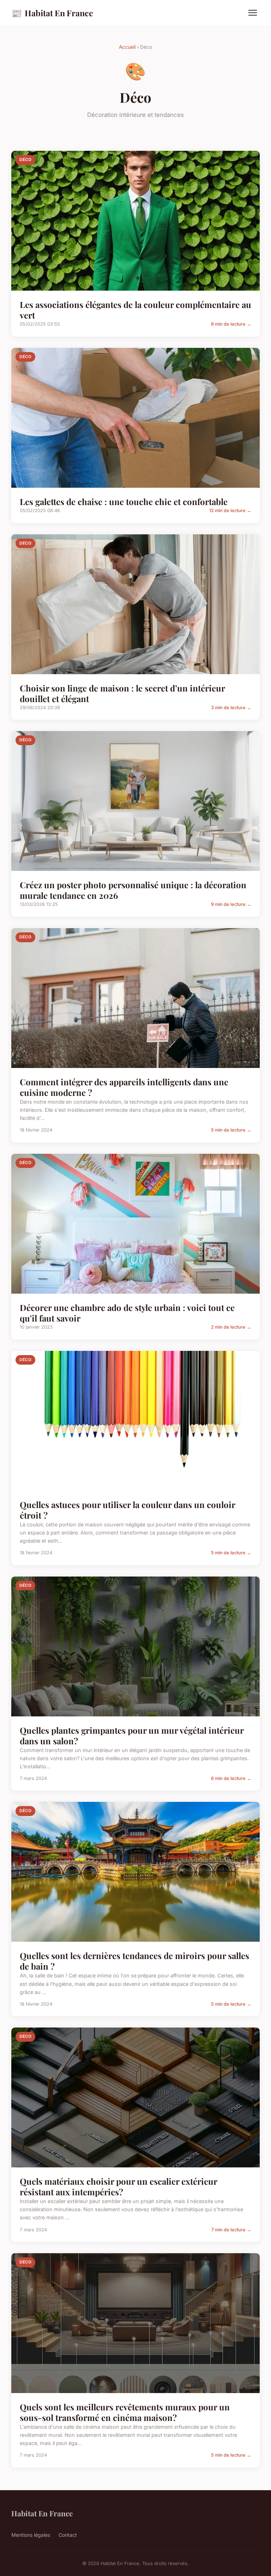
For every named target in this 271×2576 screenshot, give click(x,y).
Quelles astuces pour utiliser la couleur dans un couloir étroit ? (127, 1510)
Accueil (127, 47)
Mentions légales (31, 2535)
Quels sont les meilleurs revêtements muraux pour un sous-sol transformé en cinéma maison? (125, 2412)
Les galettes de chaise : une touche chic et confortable (124, 501)
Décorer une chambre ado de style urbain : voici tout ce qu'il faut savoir (127, 1313)
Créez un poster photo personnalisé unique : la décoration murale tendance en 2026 (133, 890)
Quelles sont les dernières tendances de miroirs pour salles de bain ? (134, 1961)
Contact (68, 2535)
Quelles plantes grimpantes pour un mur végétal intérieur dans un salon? (132, 1735)
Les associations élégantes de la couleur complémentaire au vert (135, 310)
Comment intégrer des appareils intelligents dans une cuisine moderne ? (124, 1087)
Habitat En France (52, 13)
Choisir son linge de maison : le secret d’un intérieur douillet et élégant (122, 693)
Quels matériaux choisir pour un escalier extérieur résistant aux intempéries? (118, 2186)
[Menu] (253, 13)
